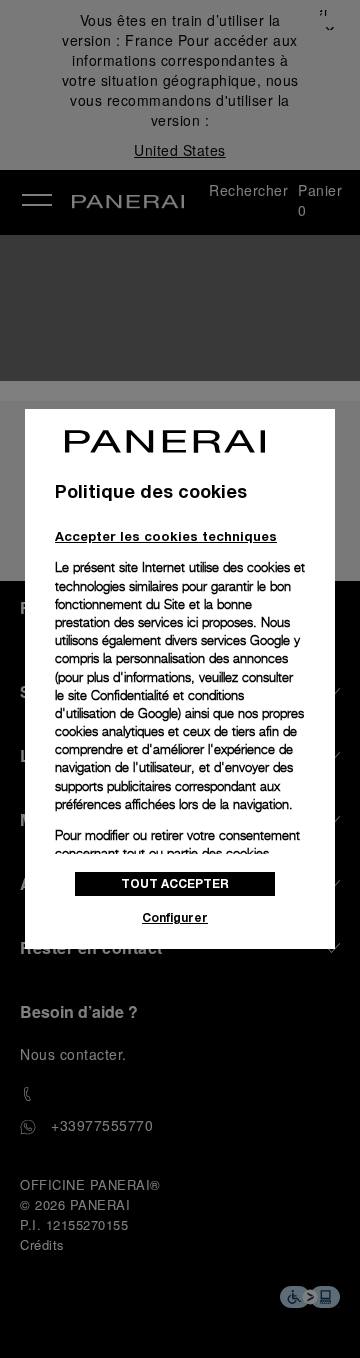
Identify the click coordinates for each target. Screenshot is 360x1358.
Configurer (175, 917)
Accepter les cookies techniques (166, 536)
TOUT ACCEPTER (175, 883)
